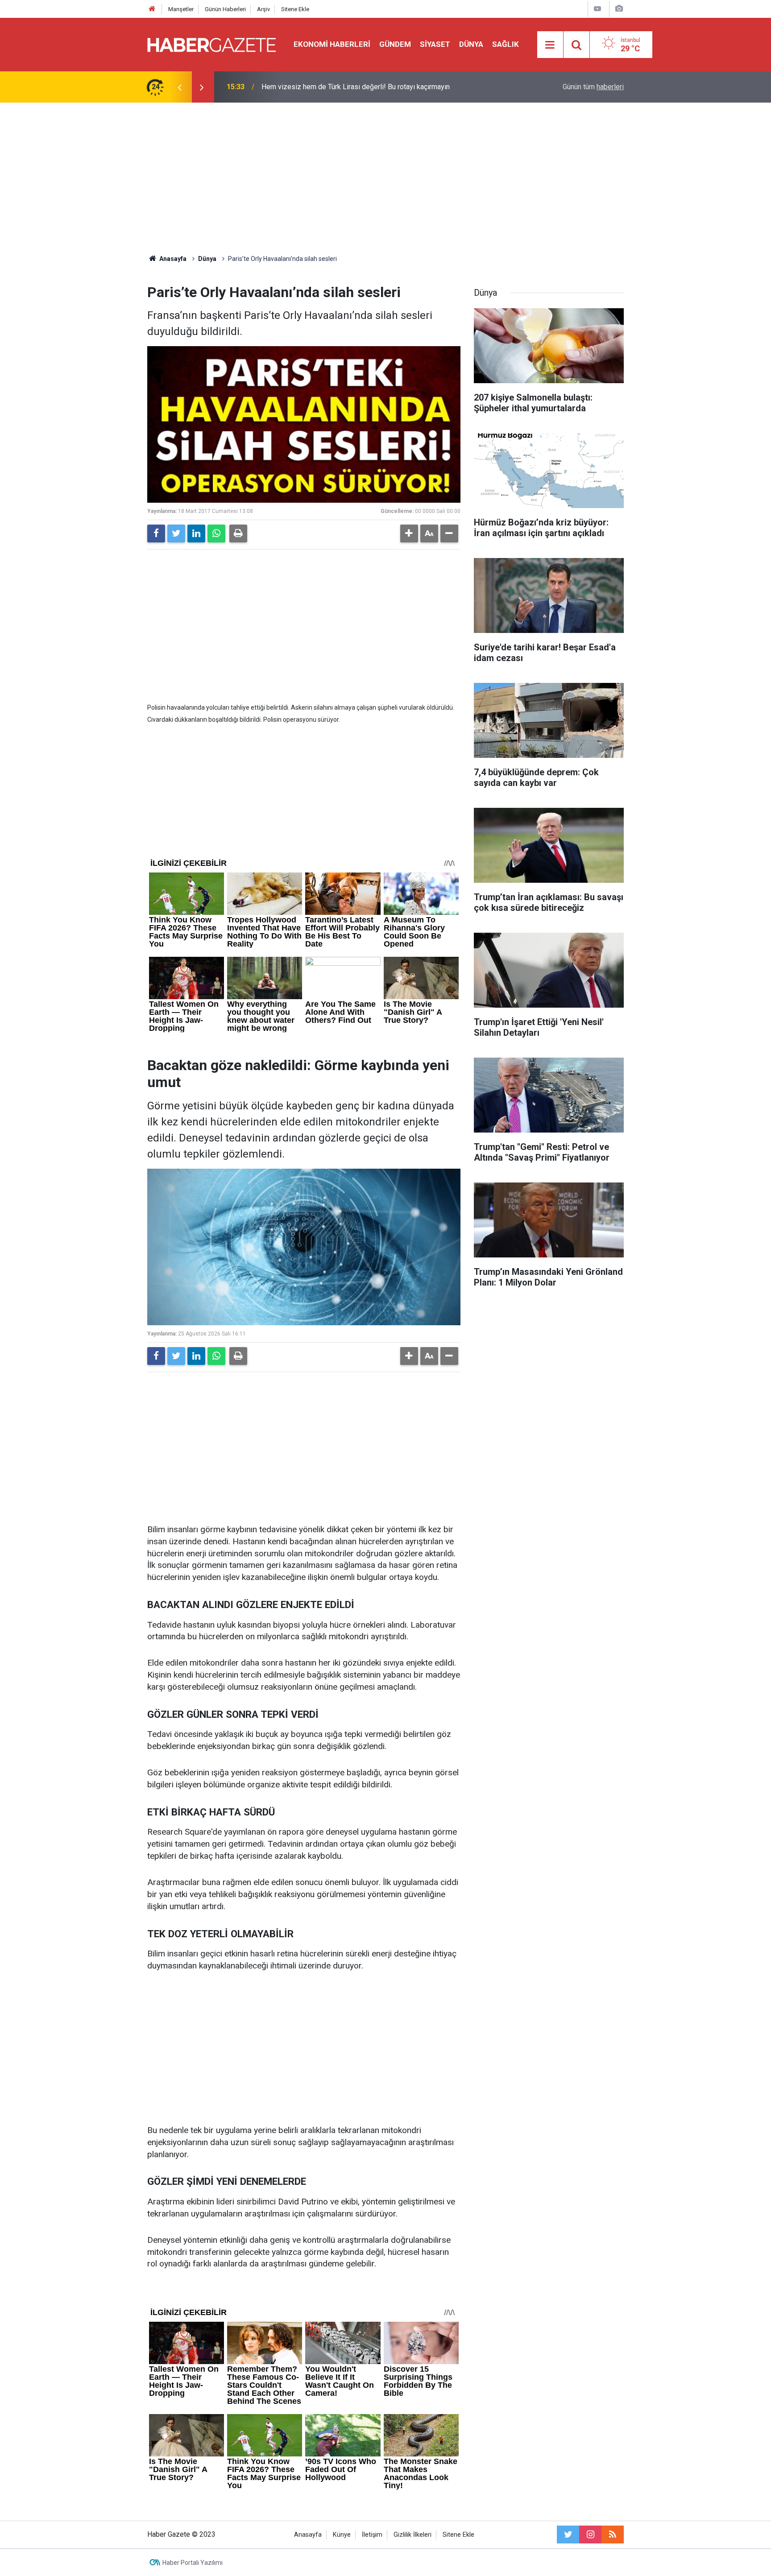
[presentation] (179, 87)
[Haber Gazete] (211, 44)
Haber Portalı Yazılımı (193, 2563)
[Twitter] (176, 533)
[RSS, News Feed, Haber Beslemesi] (613, 2535)
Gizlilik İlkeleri (412, 2535)
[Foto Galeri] (619, 9)
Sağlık (506, 44)
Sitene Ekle (295, 9)
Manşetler (181, 9)
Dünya (471, 44)
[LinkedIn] (196, 533)
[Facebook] (156, 533)
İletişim (372, 2535)
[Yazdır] (238, 533)
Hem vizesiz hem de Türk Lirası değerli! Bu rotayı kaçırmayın (356, 87)
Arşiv (263, 9)
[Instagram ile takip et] (590, 2535)
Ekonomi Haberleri (332, 44)
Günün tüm (593, 87)
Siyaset (435, 44)
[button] (409, 533)
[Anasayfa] (152, 9)
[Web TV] (597, 9)
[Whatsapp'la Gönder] (216, 533)
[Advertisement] (385, 178)
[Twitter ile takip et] (568, 2535)
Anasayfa (308, 2535)
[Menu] (550, 45)
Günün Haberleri (225, 9)
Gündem (395, 44)
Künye (342, 2535)
